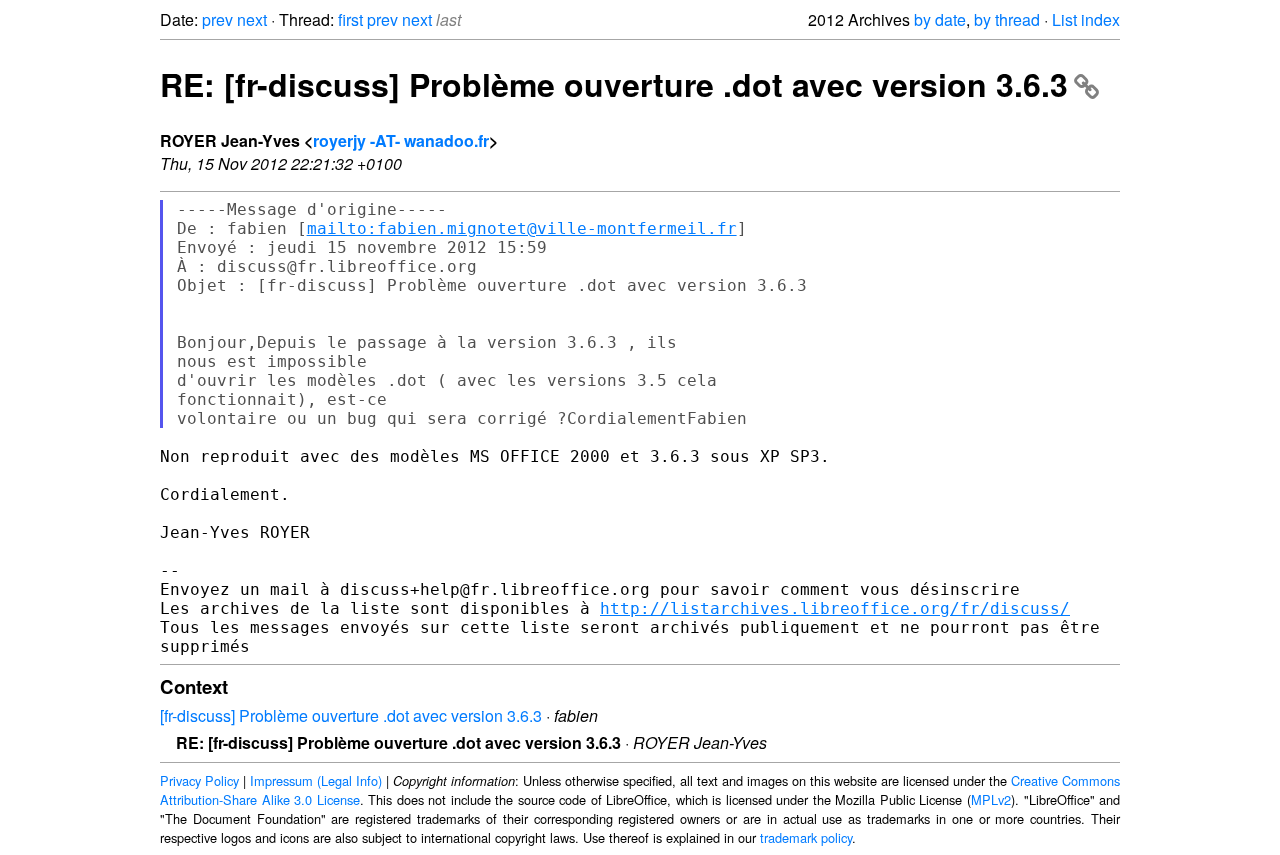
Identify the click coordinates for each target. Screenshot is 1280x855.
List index (1086, 19)
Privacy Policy (199, 780)
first (350, 19)
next (252, 19)
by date (940, 19)
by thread (1007, 19)
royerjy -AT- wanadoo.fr (401, 140)
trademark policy (806, 837)
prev (217, 19)
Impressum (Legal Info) (316, 780)
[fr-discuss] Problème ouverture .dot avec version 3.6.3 (351, 715)
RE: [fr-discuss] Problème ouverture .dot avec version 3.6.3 (614, 84)
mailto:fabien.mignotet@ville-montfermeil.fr (522, 228)
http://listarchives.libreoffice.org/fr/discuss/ (835, 608)
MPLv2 (991, 799)
